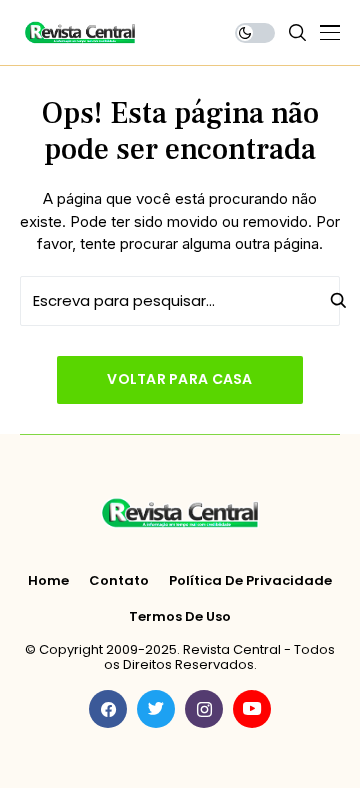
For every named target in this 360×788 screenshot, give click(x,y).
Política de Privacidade (250, 581)
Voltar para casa (179, 379)
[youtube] (252, 709)
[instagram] (204, 709)
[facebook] (108, 709)
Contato (119, 581)
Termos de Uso (180, 617)
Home (48, 581)
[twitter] (156, 709)
